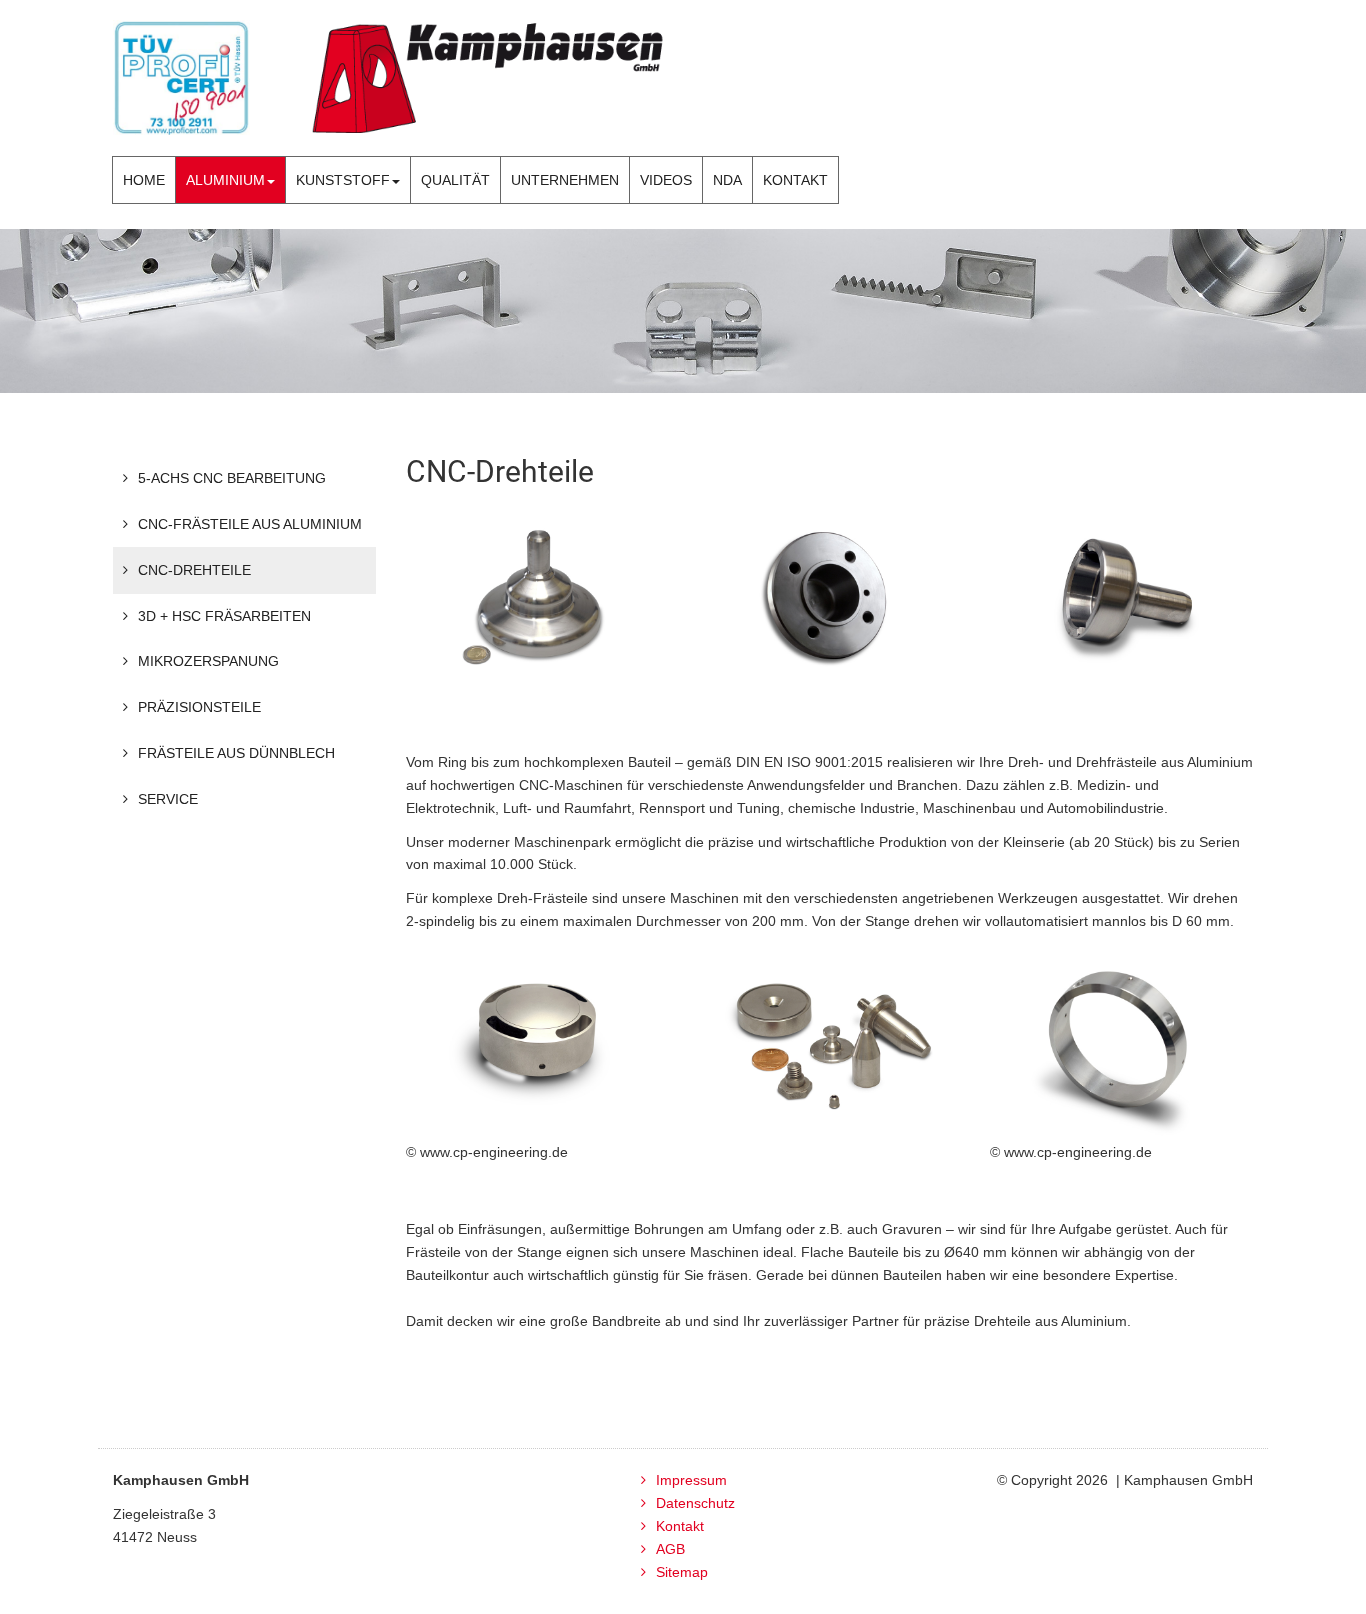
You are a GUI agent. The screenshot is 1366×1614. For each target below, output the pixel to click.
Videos (666, 180)
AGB (670, 1549)
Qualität (455, 180)
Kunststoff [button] (343, 180)
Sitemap (682, 1572)
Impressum (691, 1480)
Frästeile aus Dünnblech (236, 753)
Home (144, 180)
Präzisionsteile (199, 707)
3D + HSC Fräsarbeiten (224, 616)
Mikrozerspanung (208, 661)
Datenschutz (695, 1503)
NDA (727, 180)
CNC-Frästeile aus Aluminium (250, 524)
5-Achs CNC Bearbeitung (232, 478)
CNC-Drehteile (194, 570)
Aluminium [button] (225, 180)
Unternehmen (565, 180)
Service (168, 799)
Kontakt (795, 180)
